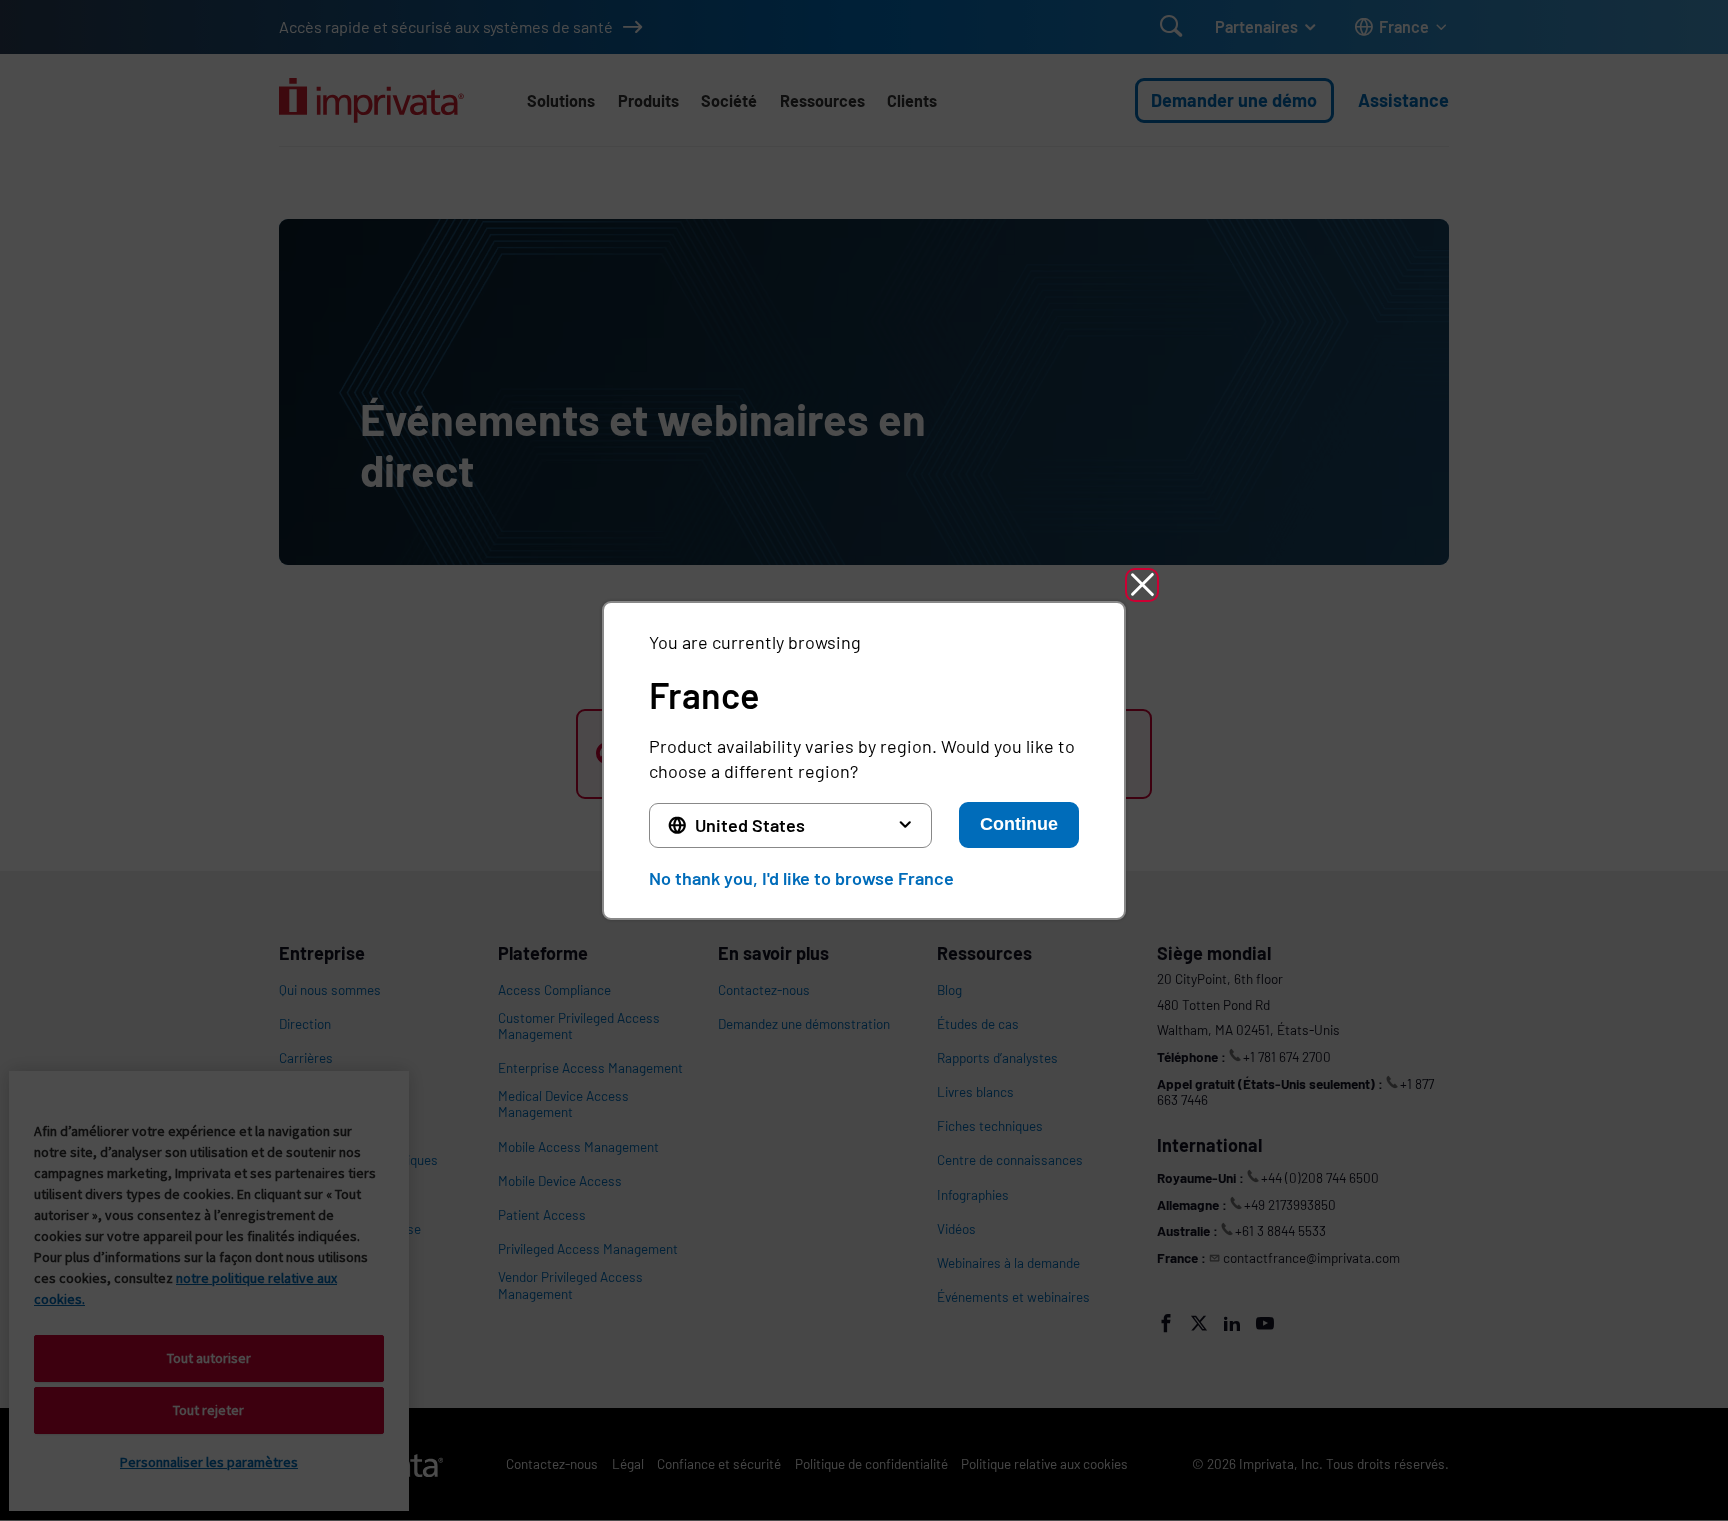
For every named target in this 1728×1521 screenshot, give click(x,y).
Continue (1019, 824)
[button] (1142, 585)
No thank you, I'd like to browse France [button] (801, 878)
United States (750, 825)
